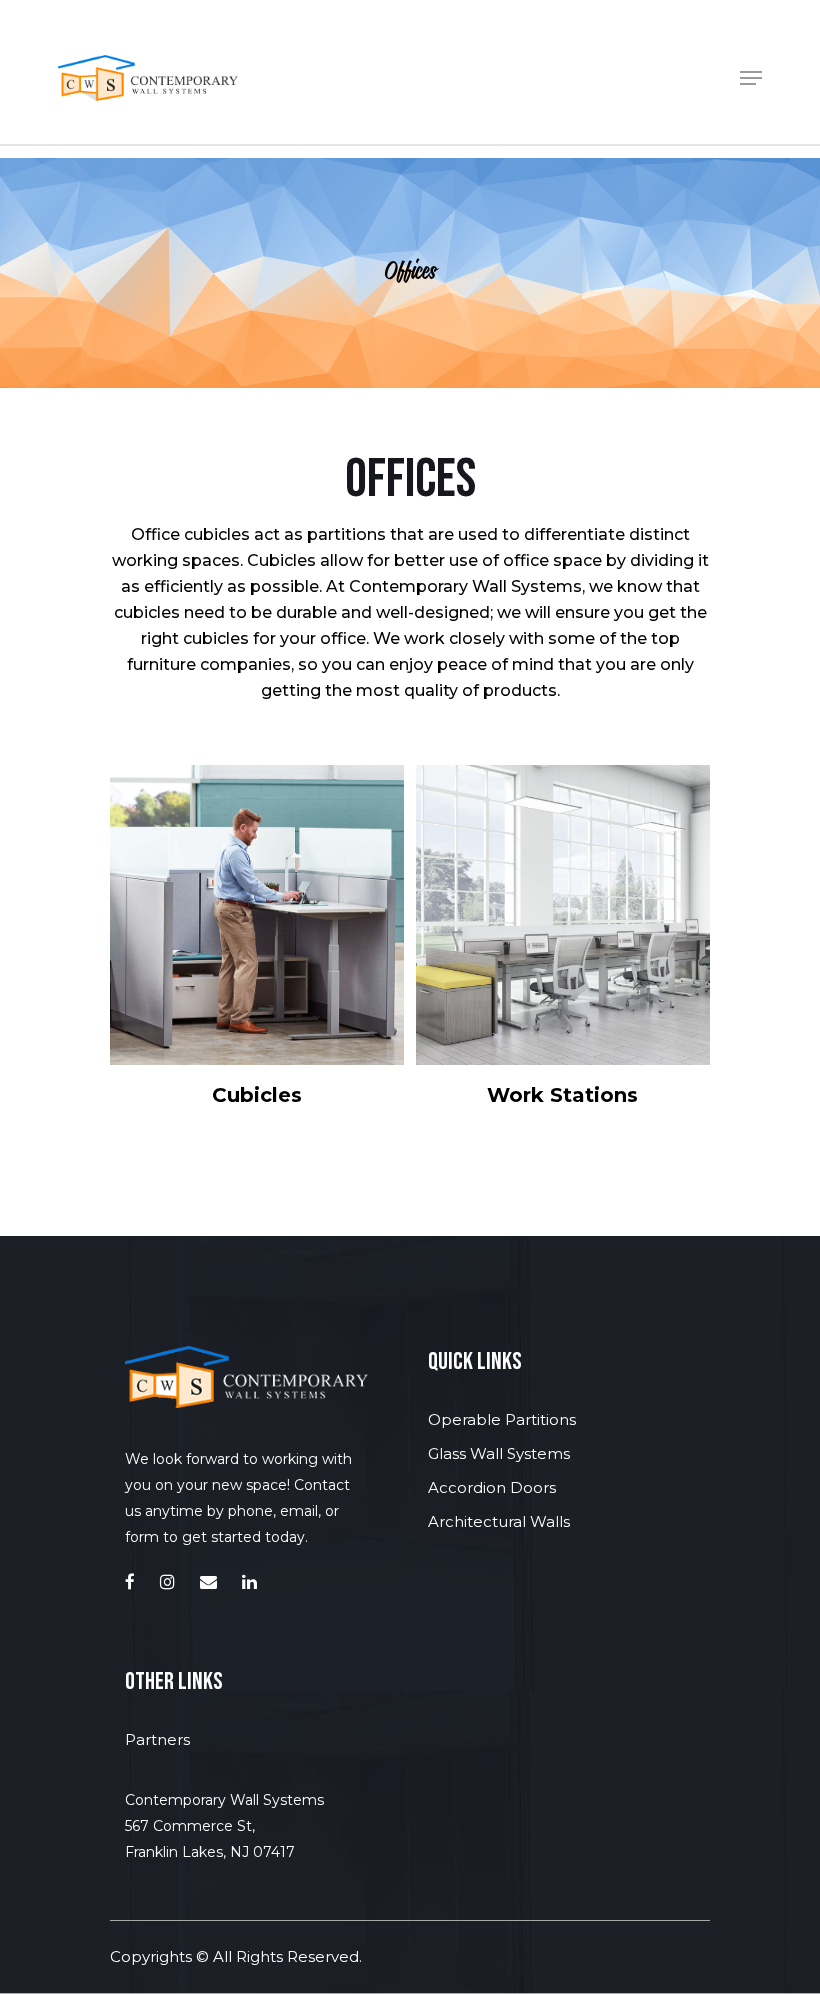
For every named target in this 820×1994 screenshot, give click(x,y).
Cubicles (257, 1095)
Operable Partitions (502, 1419)
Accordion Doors (492, 1487)
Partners (157, 1739)
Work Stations (562, 1095)
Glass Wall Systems (499, 1453)
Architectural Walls (499, 1521)
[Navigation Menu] (751, 78)
